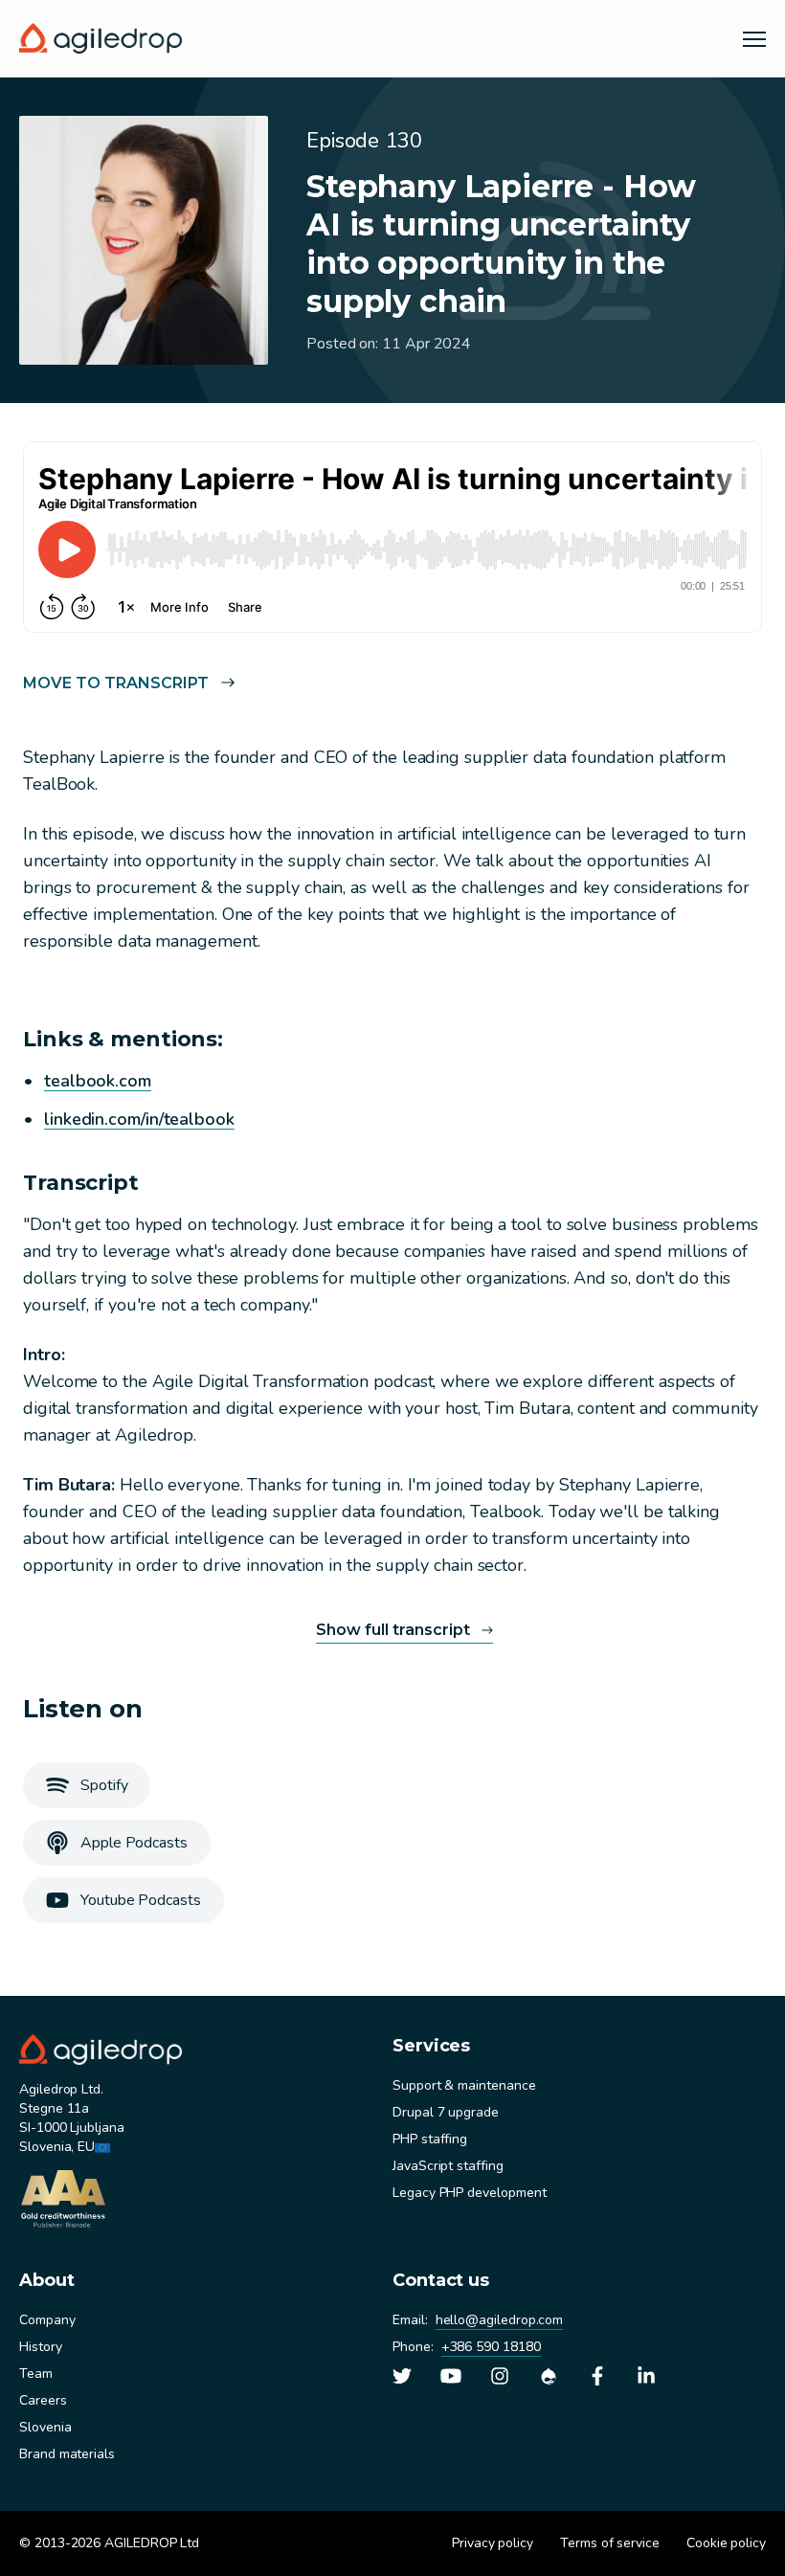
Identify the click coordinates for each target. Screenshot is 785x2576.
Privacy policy (493, 2543)
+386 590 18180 (491, 2347)
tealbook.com (98, 1081)
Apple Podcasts (134, 1843)
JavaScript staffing (448, 2166)
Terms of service (610, 2543)
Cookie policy (726, 2543)
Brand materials (67, 2454)
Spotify (104, 1785)
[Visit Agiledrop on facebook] (597, 2376)
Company (47, 2320)
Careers (43, 2400)
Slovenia (45, 2427)
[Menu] (754, 38)
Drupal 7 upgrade (446, 2112)
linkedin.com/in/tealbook (139, 1119)
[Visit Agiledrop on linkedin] (646, 2376)
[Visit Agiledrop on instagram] (500, 2376)
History (41, 2347)
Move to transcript (116, 683)
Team (36, 2374)
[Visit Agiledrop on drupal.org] (549, 2376)
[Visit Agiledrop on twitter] (402, 2376)
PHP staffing (430, 2139)
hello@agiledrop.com (500, 2320)
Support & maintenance (464, 2085)
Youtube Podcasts (141, 1900)
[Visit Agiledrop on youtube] (451, 2376)
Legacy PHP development (469, 2193)
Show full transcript (393, 1630)
